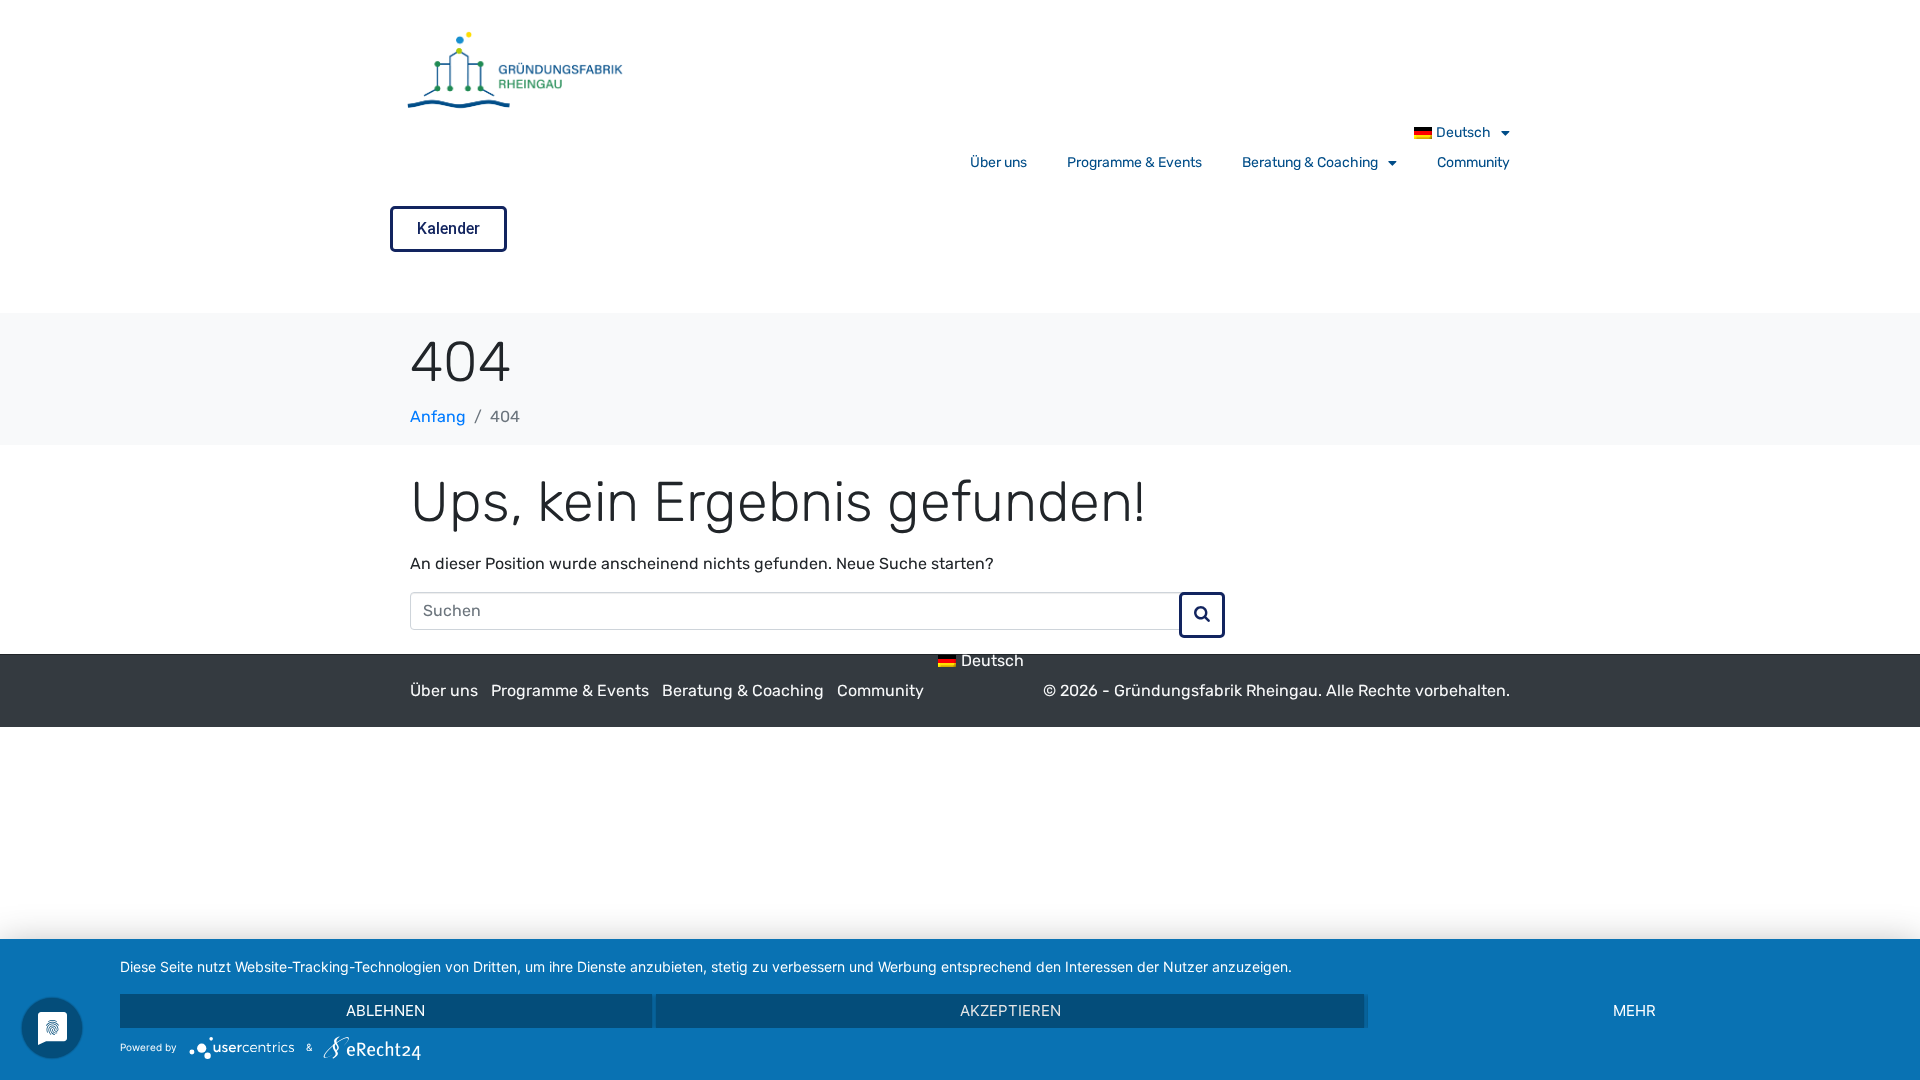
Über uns (998, 162)
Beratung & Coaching (1310, 162)
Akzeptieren (1010, 1010)
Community (1473, 162)
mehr (1634, 1010)
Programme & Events (1134, 162)
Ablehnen (385, 1010)
